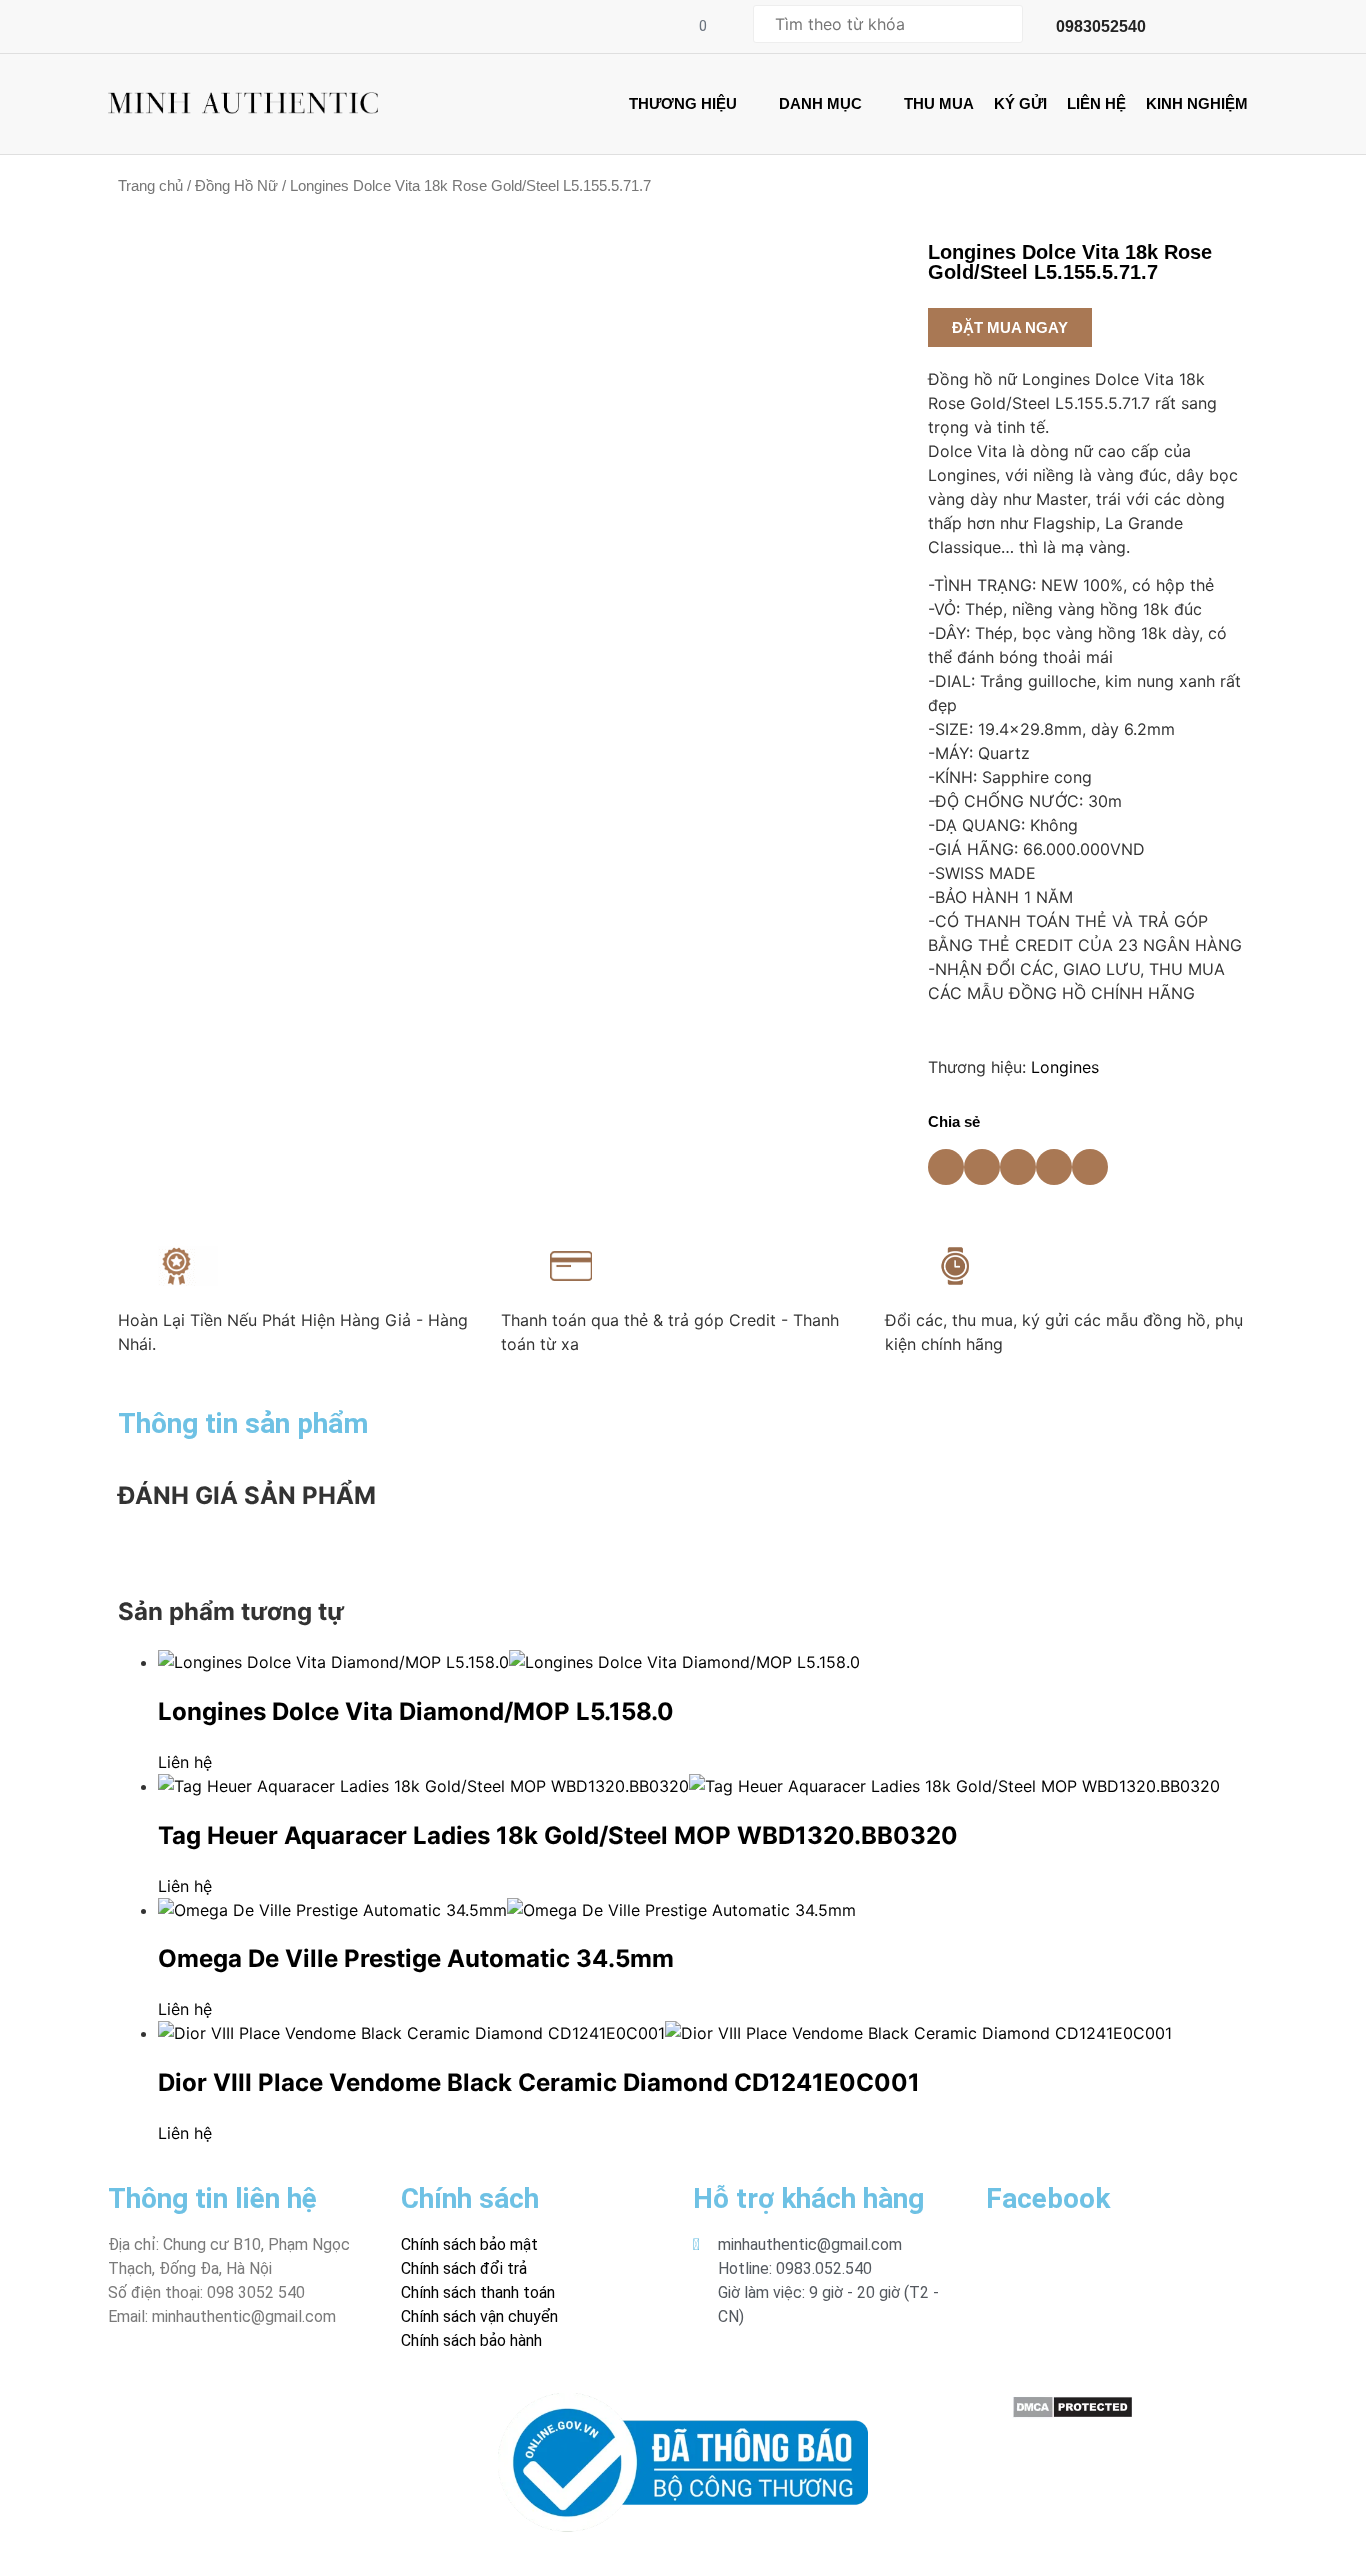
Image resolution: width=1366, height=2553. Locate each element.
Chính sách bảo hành (471, 2340)
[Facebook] (114, 2405)
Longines (1065, 1067)
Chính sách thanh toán (478, 2292)
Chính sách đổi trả (464, 2268)
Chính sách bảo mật (469, 2244)
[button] (1010, 327)
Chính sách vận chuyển (479, 2316)
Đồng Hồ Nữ (236, 186)
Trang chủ (150, 186)
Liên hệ (185, 1762)
